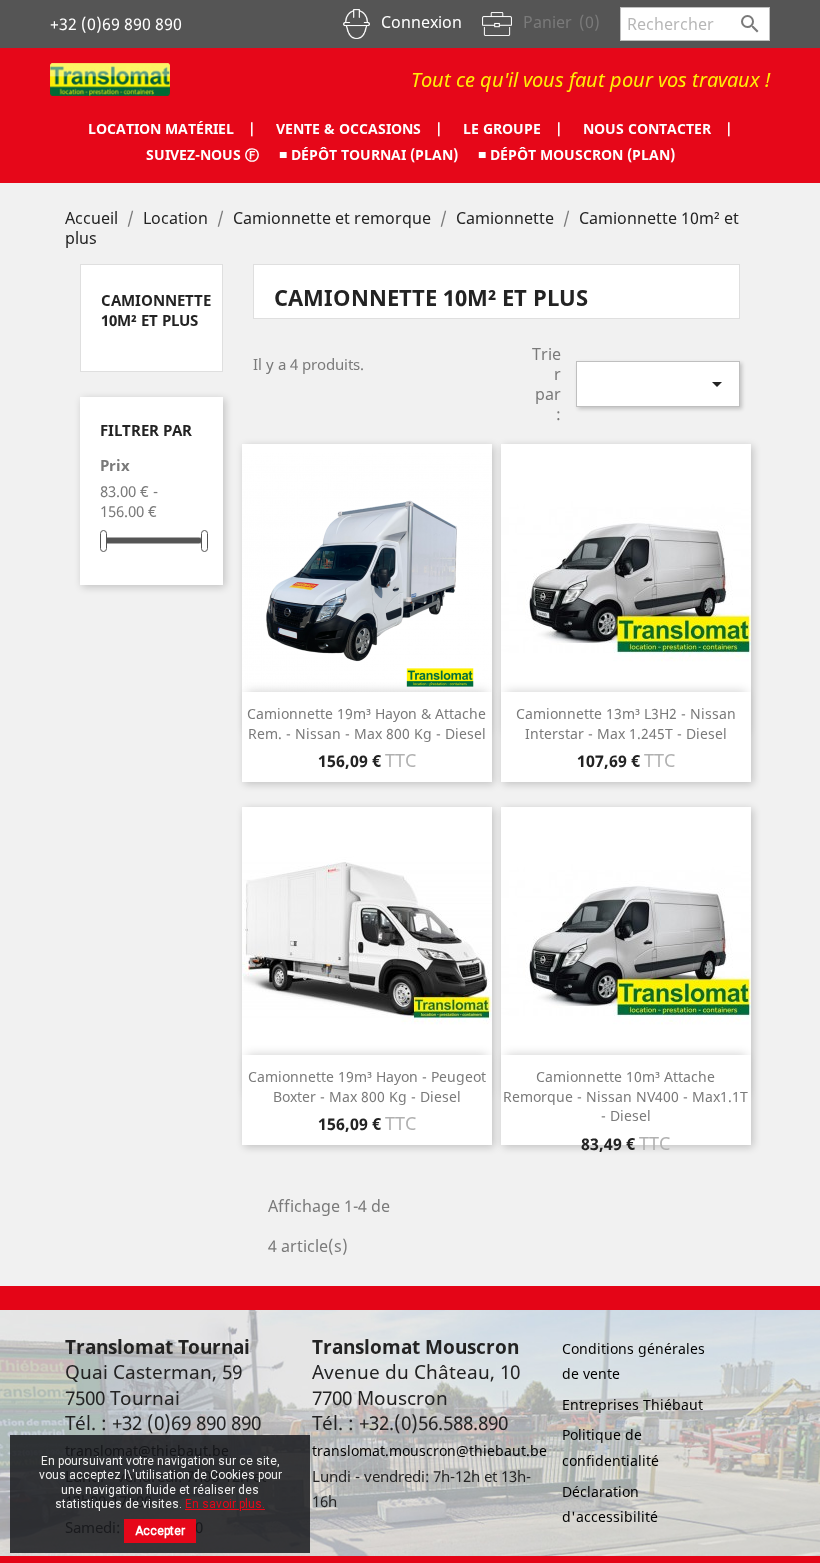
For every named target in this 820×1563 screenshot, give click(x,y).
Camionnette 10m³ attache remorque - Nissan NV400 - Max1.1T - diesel (625, 1096)
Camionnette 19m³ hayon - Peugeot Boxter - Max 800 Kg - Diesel (367, 1086)
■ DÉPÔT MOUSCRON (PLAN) (576, 154)
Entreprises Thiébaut (632, 1404)
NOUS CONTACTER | (658, 128)
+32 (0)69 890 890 (116, 24)
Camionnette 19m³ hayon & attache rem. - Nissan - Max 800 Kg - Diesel (366, 723)
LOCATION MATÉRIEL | (172, 128)
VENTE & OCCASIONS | (359, 128)
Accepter (160, 1531)
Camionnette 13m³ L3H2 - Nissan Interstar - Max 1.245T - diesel (626, 723)
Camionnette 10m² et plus (156, 310)
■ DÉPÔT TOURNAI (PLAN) (368, 154)
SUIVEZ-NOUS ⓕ (202, 154)
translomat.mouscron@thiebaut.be (429, 1450)
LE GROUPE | (513, 128)
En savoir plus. (225, 1504)
